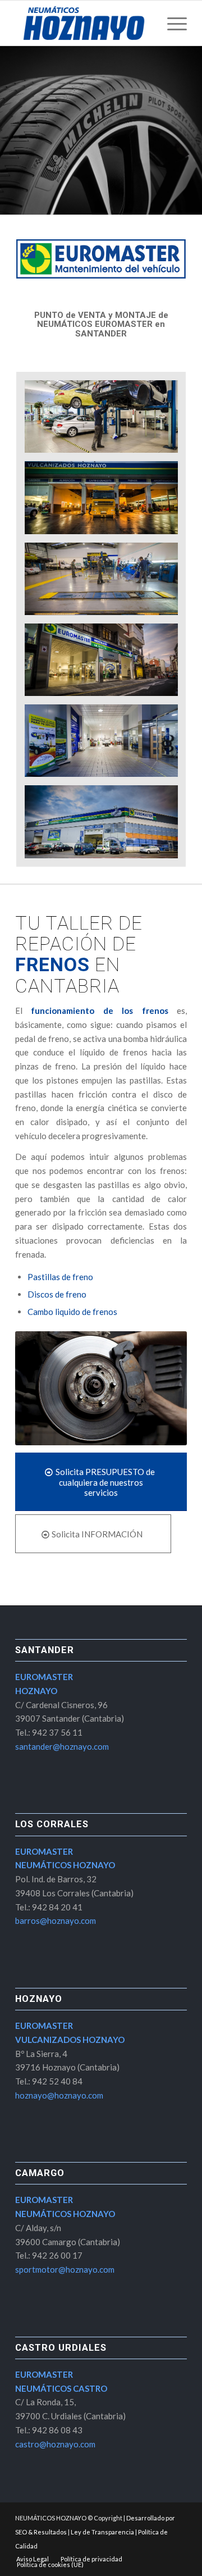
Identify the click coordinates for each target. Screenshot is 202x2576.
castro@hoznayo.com (55, 2444)
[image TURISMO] (106, 421)
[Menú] (171, 23)
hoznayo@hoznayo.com (59, 2095)
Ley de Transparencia (102, 2532)
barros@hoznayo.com (56, 1920)
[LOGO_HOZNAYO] (84, 23)
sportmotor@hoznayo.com (65, 2269)
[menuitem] (171, 23)
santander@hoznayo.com (62, 1746)
